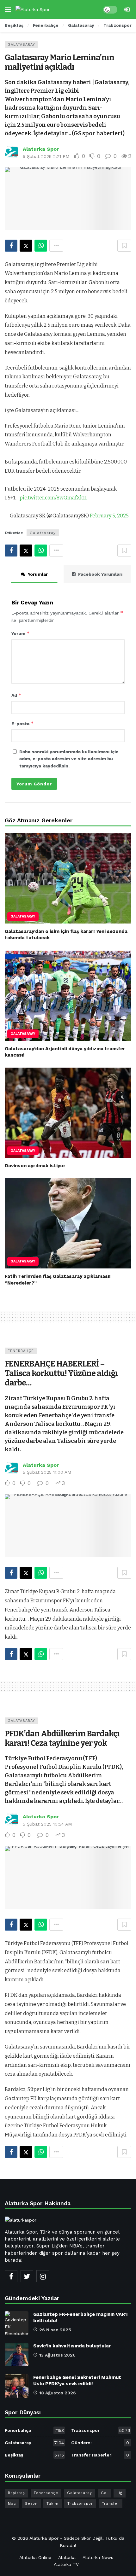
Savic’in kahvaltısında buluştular (72, 2346)
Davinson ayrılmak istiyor (35, 1166)
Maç (12, 2504)
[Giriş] (127, 9)
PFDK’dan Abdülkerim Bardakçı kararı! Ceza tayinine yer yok (62, 1738)
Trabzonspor (101, 2430)
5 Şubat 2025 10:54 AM (47, 1824)
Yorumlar (38, 574)
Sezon (31, 2504)
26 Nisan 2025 (55, 2330)
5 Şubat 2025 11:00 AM (47, 1472)
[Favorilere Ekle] (124, 246)
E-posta (23, 723)
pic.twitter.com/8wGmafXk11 (53, 498)
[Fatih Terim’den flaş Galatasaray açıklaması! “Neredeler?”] (68, 1223)
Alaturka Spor (41, 149)
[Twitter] (27, 2276)
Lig (120, 2493)
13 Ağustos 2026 (57, 2355)
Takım (53, 2504)
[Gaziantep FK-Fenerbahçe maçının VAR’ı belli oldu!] (17, 2323)
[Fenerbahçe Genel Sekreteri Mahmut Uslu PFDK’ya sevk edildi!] (17, 2386)
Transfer (111, 2504)
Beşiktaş (34, 2455)
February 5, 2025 (109, 516)
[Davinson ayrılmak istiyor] (68, 1113)
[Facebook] (11, 2276)
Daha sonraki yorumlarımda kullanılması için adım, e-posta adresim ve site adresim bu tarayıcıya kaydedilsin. (69, 759)
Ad (16, 695)
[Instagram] (43, 2276)
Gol (104, 2493)
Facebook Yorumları (100, 574)
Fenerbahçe (21, 1351)
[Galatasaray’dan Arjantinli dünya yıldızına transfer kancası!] (68, 996)
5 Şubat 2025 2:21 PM (46, 156)
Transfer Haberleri (100, 2455)
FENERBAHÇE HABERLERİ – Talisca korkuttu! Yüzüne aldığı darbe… (61, 1373)
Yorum (21, 633)
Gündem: (100, 2443)
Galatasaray (21, 45)
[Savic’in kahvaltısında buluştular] (17, 2355)
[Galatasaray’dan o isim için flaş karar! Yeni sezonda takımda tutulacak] (68, 878)
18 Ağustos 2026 (58, 2393)
